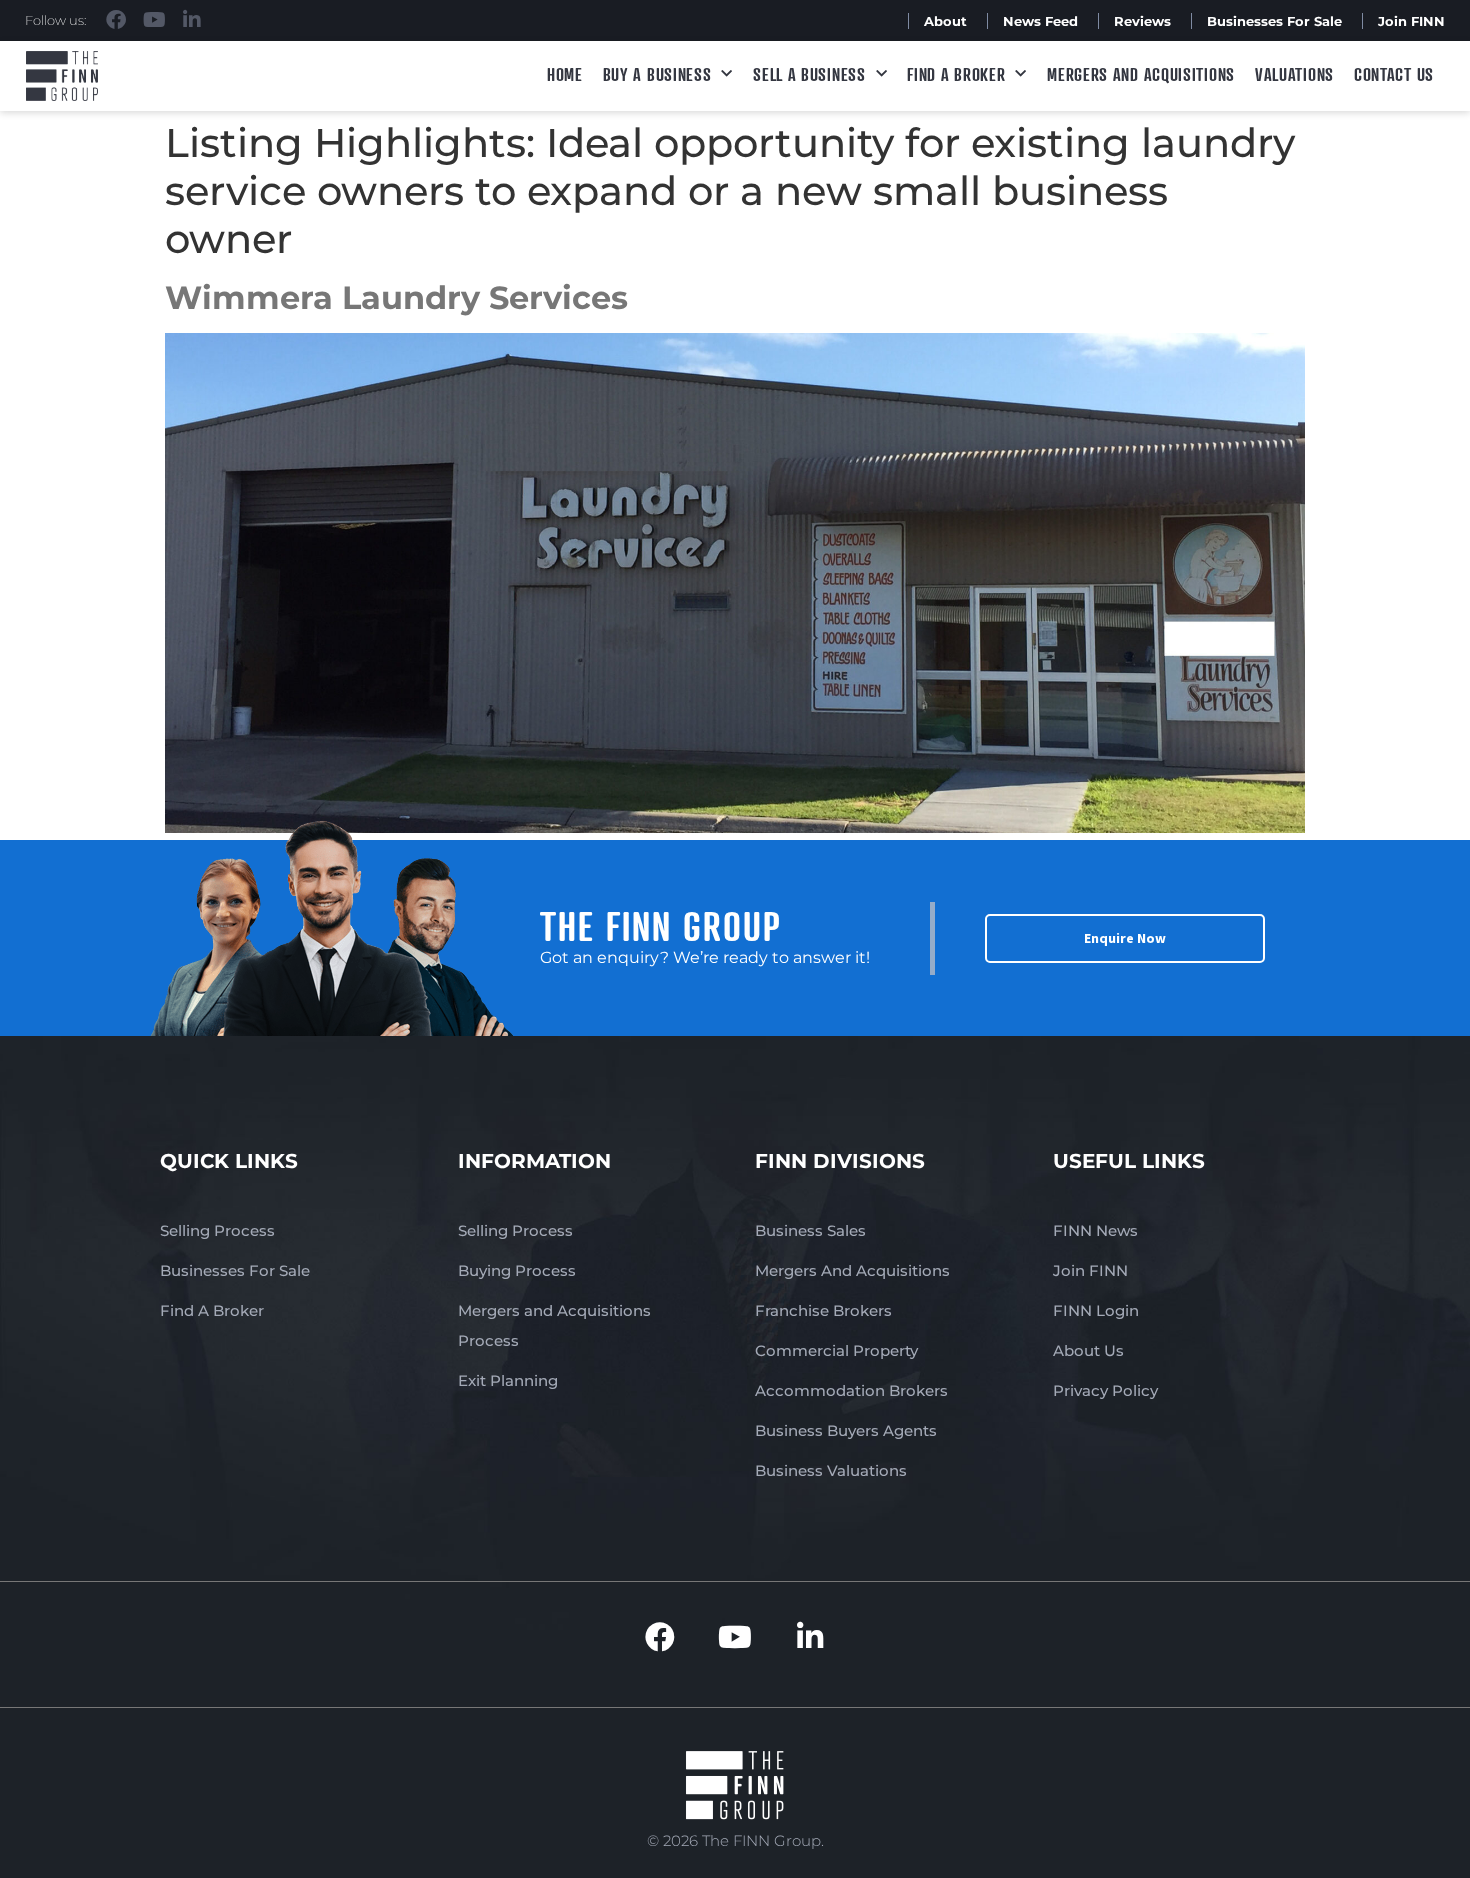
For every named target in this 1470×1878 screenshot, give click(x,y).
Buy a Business (657, 74)
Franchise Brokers (823, 1310)
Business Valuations (831, 1470)
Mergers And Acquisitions (852, 1270)
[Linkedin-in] (192, 20)
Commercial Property (836, 1350)
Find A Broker (956, 74)
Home (565, 74)
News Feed (1040, 21)
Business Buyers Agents (846, 1430)
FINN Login (1096, 1310)
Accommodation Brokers (851, 1390)
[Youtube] (154, 20)
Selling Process (217, 1230)
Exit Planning (508, 1380)
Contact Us (1394, 74)
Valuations (1294, 74)
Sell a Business (809, 74)
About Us (1088, 1350)
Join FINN (1411, 21)
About (945, 21)
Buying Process (517, 1270)
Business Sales (810, 1230)
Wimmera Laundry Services (396, 297)
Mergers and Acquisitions (1141, 74)
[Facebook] (116, 20)
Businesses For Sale (1274, 21)
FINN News (1095, 1230)
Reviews (1142, 21)
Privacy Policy (1105, 1390)
